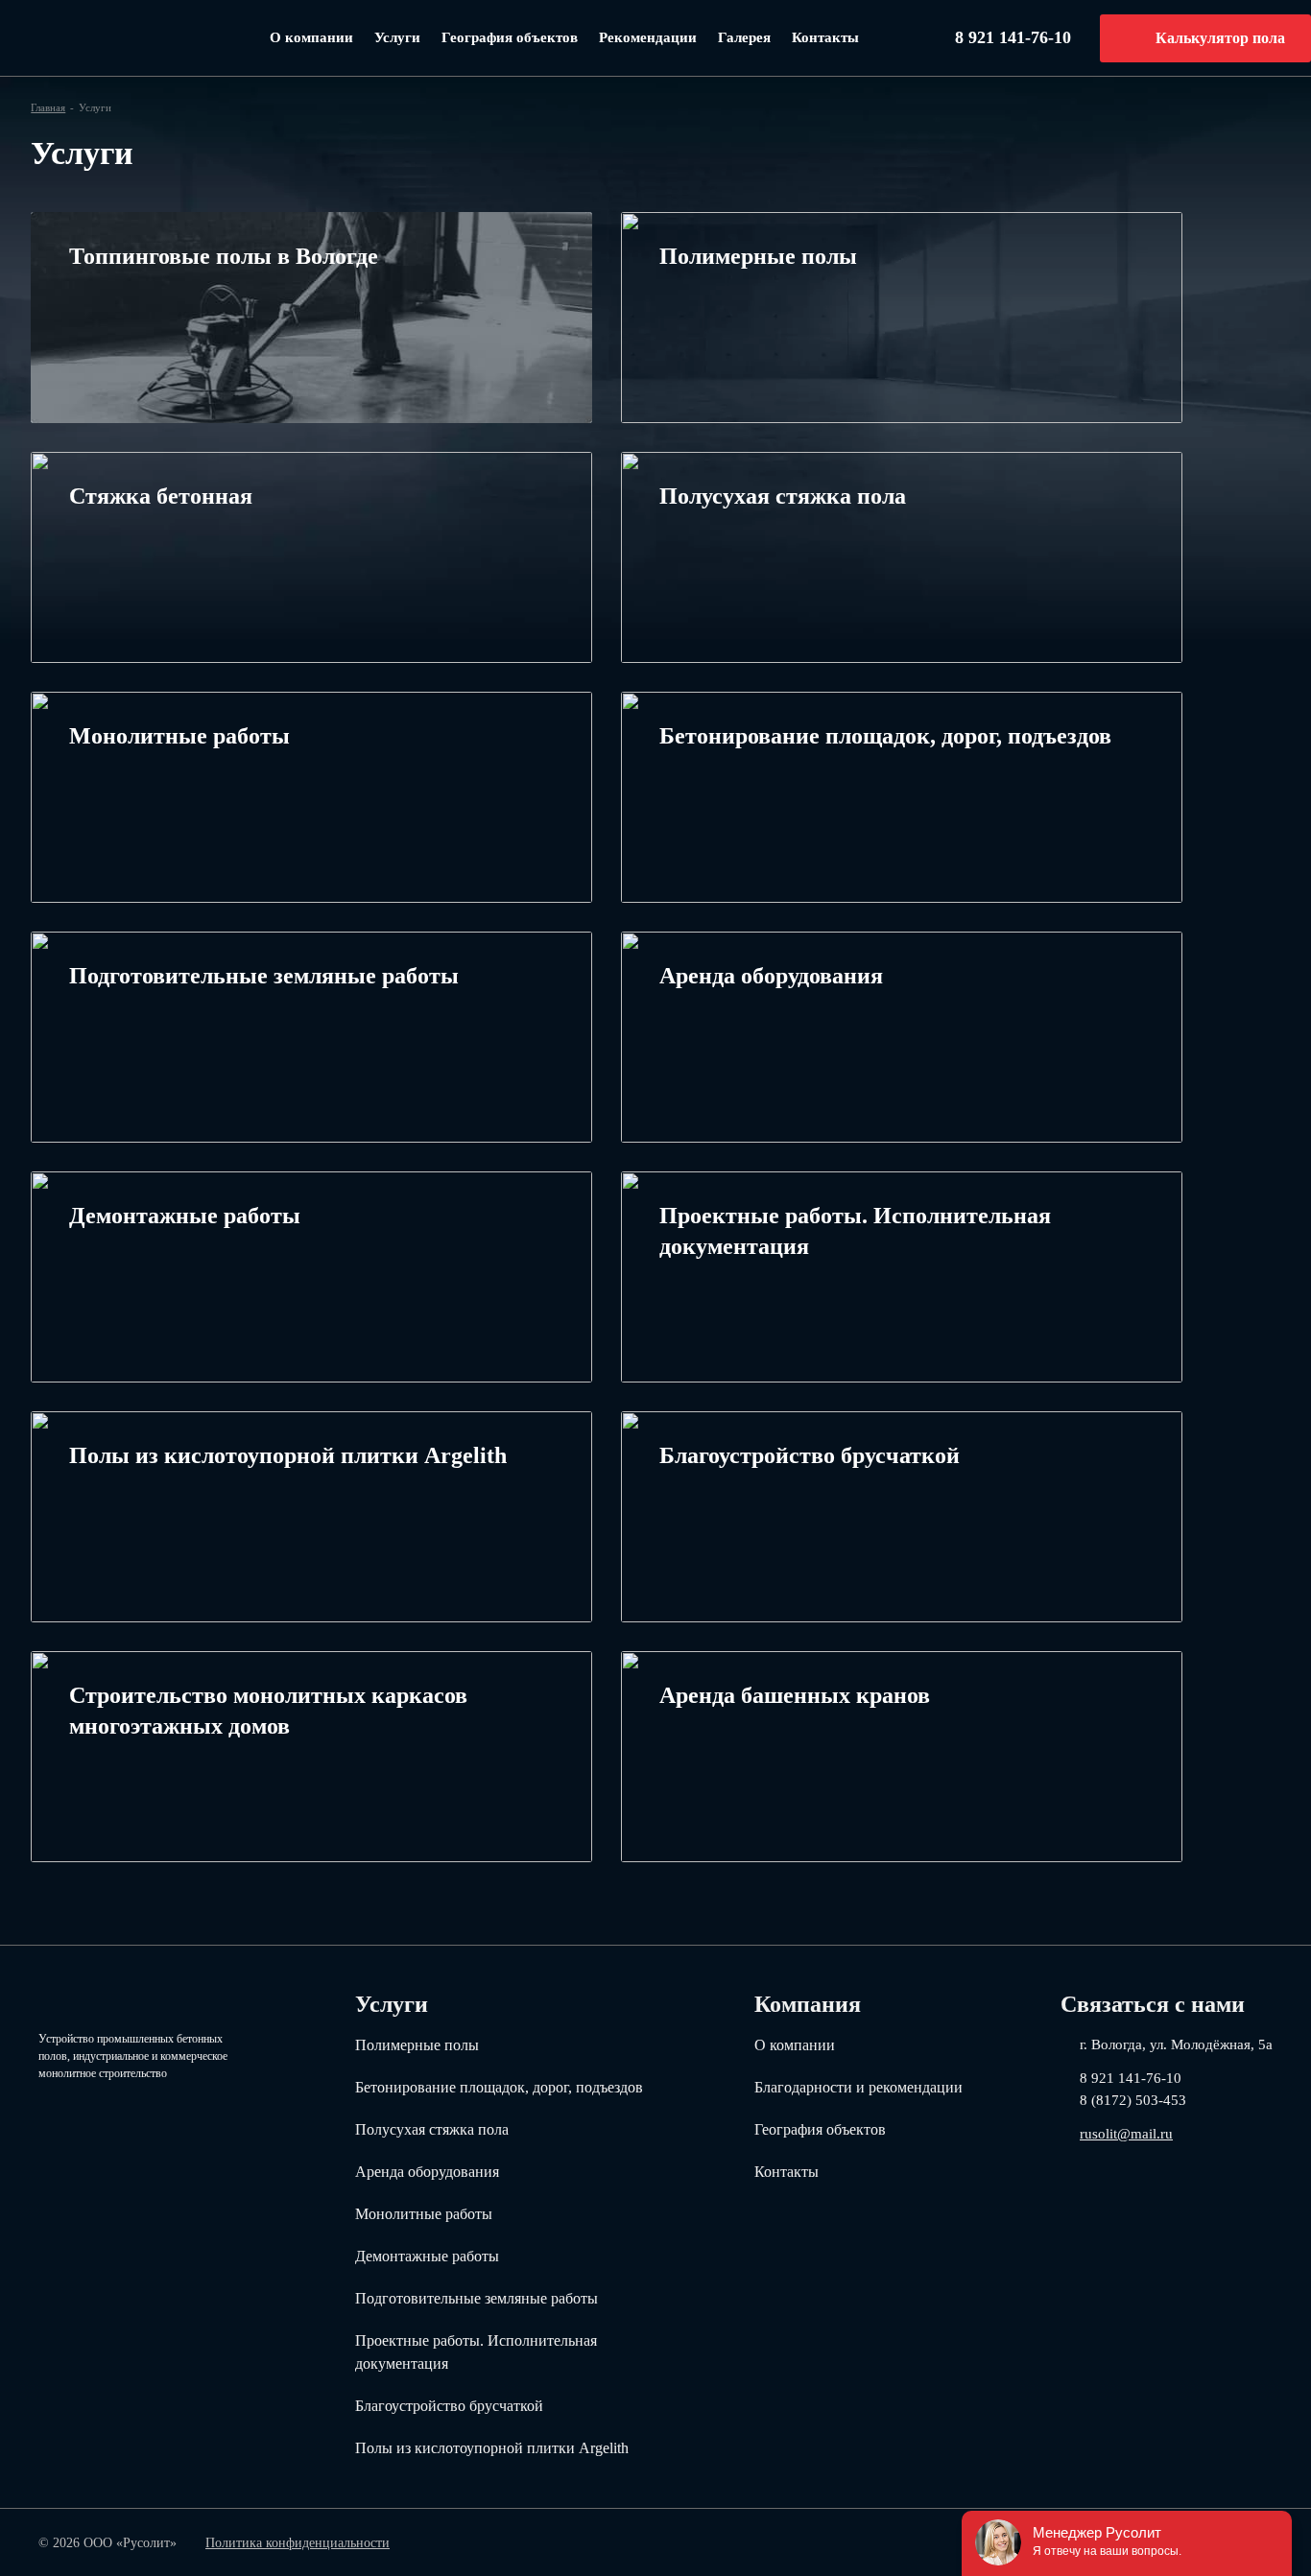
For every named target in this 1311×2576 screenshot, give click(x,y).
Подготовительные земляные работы (477, 2298)
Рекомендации (648, 37)
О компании (311, 37)
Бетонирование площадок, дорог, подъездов (499, 2087)
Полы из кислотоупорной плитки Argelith (492, 2448)
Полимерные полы (417, 2045)
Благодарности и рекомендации (858, 2087)
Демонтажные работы (427, 2256)
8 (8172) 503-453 (1133, 2100)
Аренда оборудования (427, 2172)
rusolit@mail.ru (1126, 2133)
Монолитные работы (424, 2214)
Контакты (825, 37)
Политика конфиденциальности (298, 2543)
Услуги (397, 37)
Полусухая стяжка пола (432, 2129)
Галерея (744, 37)
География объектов (510, 37)
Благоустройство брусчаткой (449, 2406)
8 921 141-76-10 (1013, 37)
